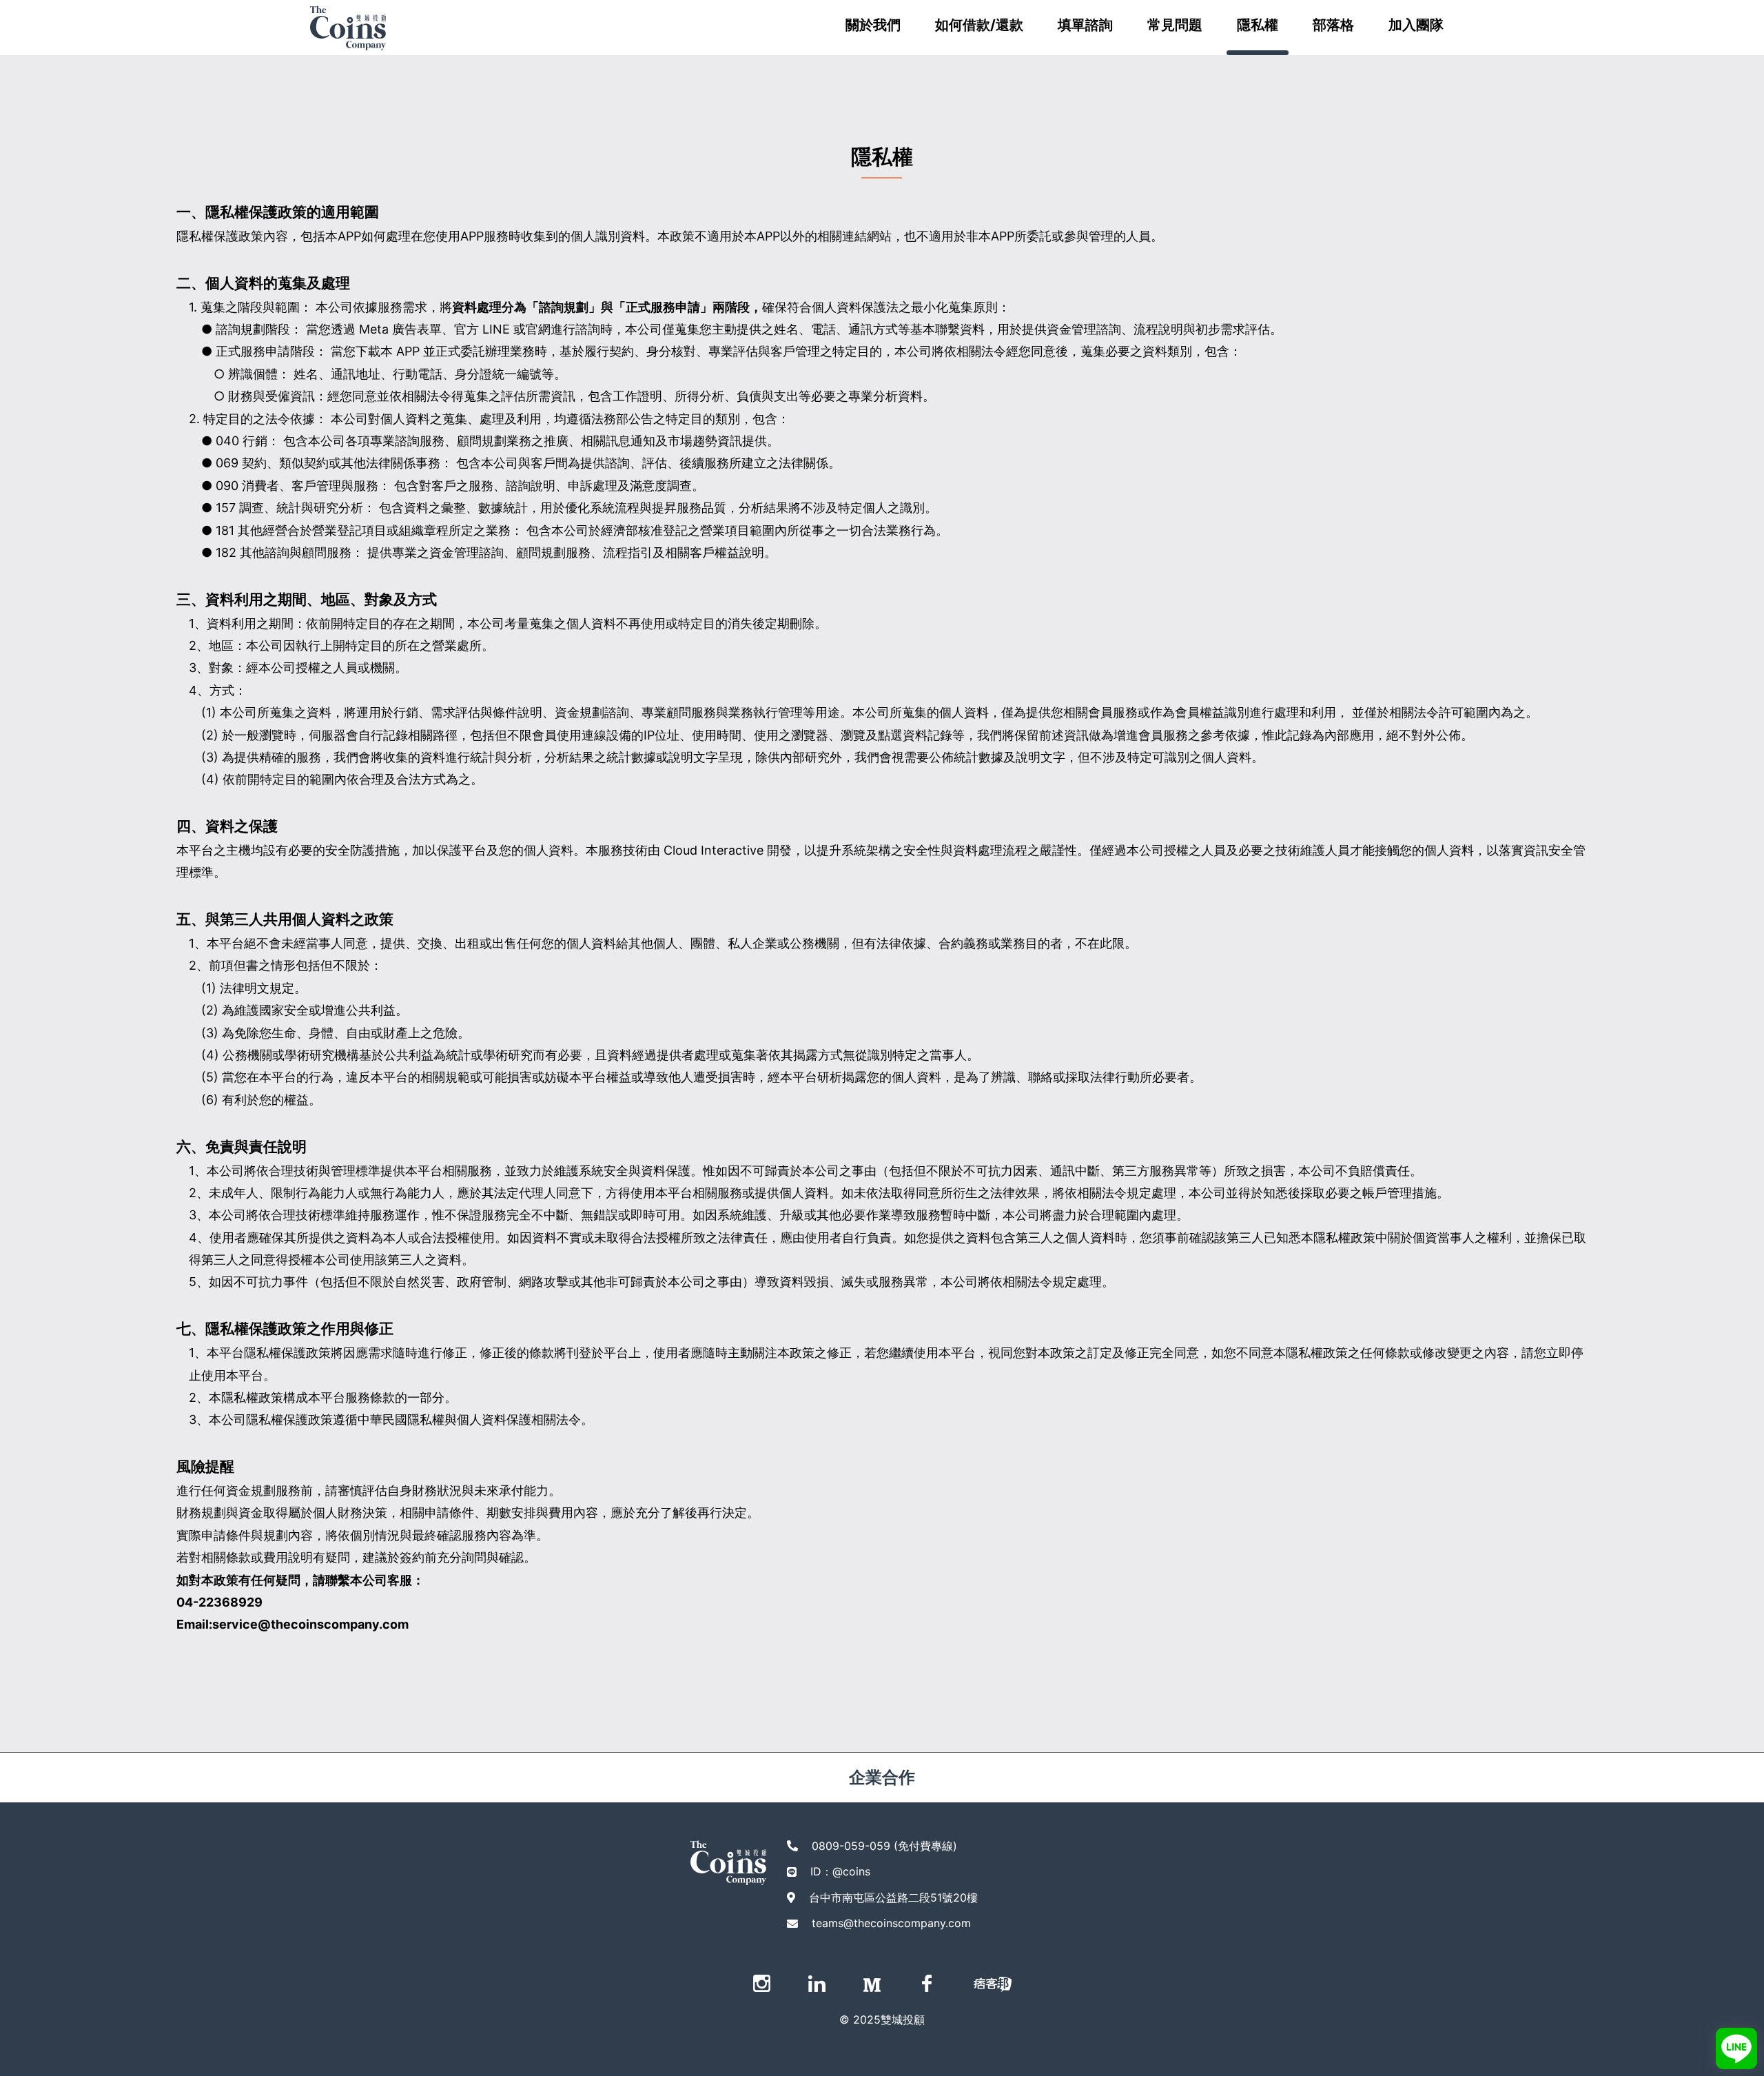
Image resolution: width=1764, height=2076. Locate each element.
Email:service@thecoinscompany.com (293, 1624)
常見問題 (1175, 25)
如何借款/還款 (979, 25)
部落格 (1333, 25)
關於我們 (873, 25)
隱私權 (1258, 25)
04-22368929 (219, 1602)
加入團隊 (1416, 25)
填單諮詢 (1085, 25)
